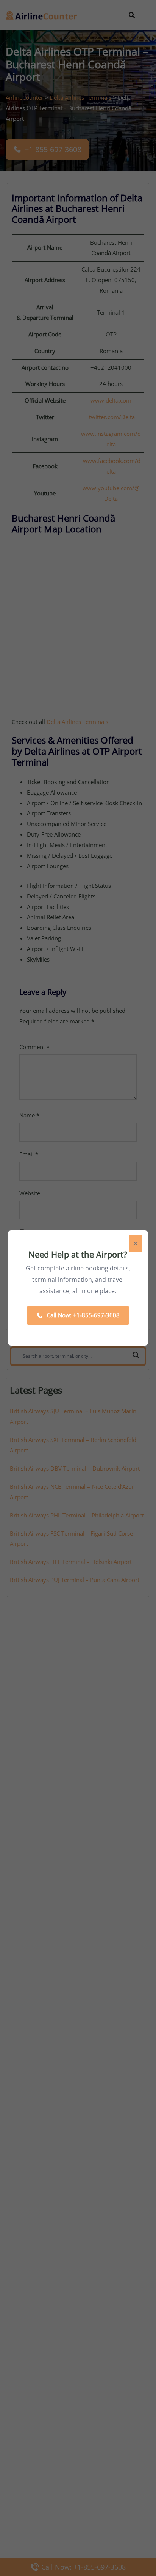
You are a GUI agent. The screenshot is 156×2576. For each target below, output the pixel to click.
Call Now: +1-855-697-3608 (83, 1315)
